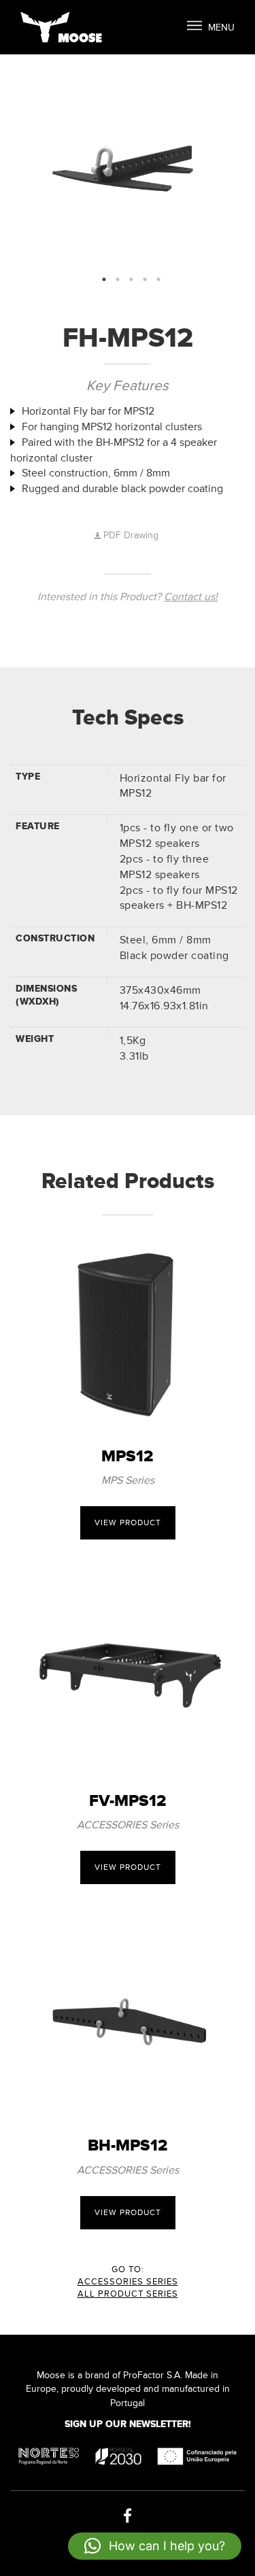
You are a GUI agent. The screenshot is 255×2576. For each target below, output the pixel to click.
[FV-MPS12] (128, 1675)
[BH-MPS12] (128, 2020)
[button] (155, 2546)
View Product (128, 1523)
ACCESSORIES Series (128, 2282)
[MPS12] (128, 1331)
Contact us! (191, 597)
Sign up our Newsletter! (128, 2424)
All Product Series (128, 2294)
